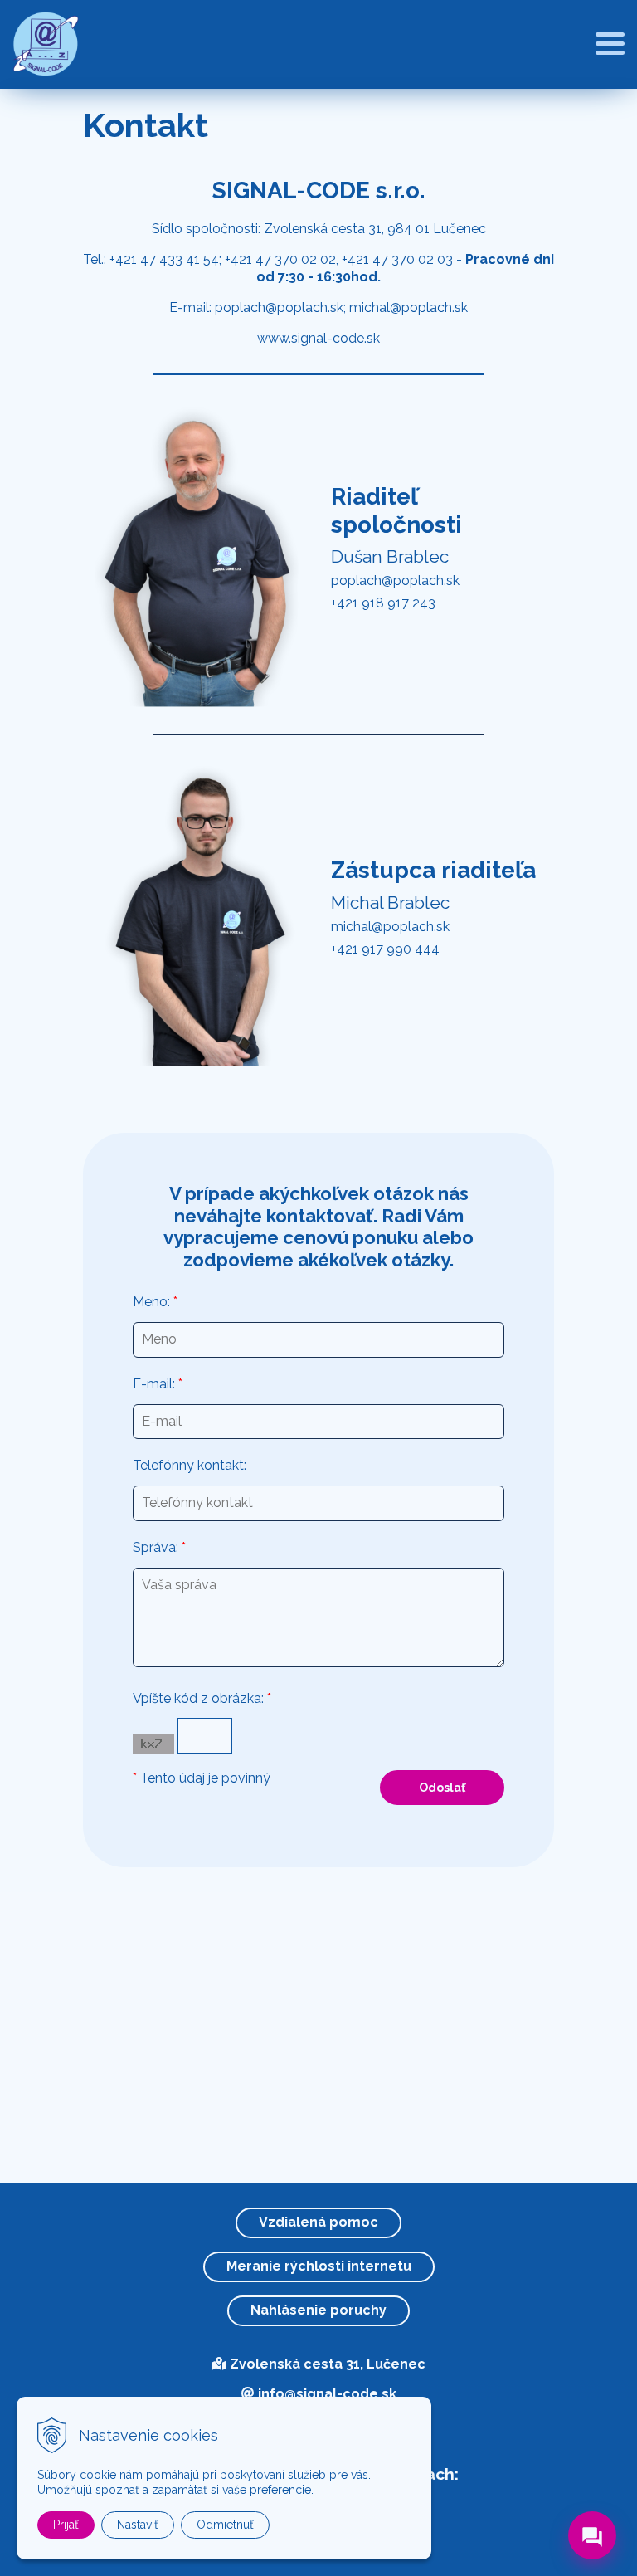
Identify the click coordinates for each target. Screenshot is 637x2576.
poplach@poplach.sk (279, 307)
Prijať (66, 2525)
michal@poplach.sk (408, 307)
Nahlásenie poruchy (318, 2310)
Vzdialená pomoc (318, 2222)
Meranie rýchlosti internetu (319, 2266)
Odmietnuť (225, 2525)
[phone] (592, 2497)
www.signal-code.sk (318, 338)
